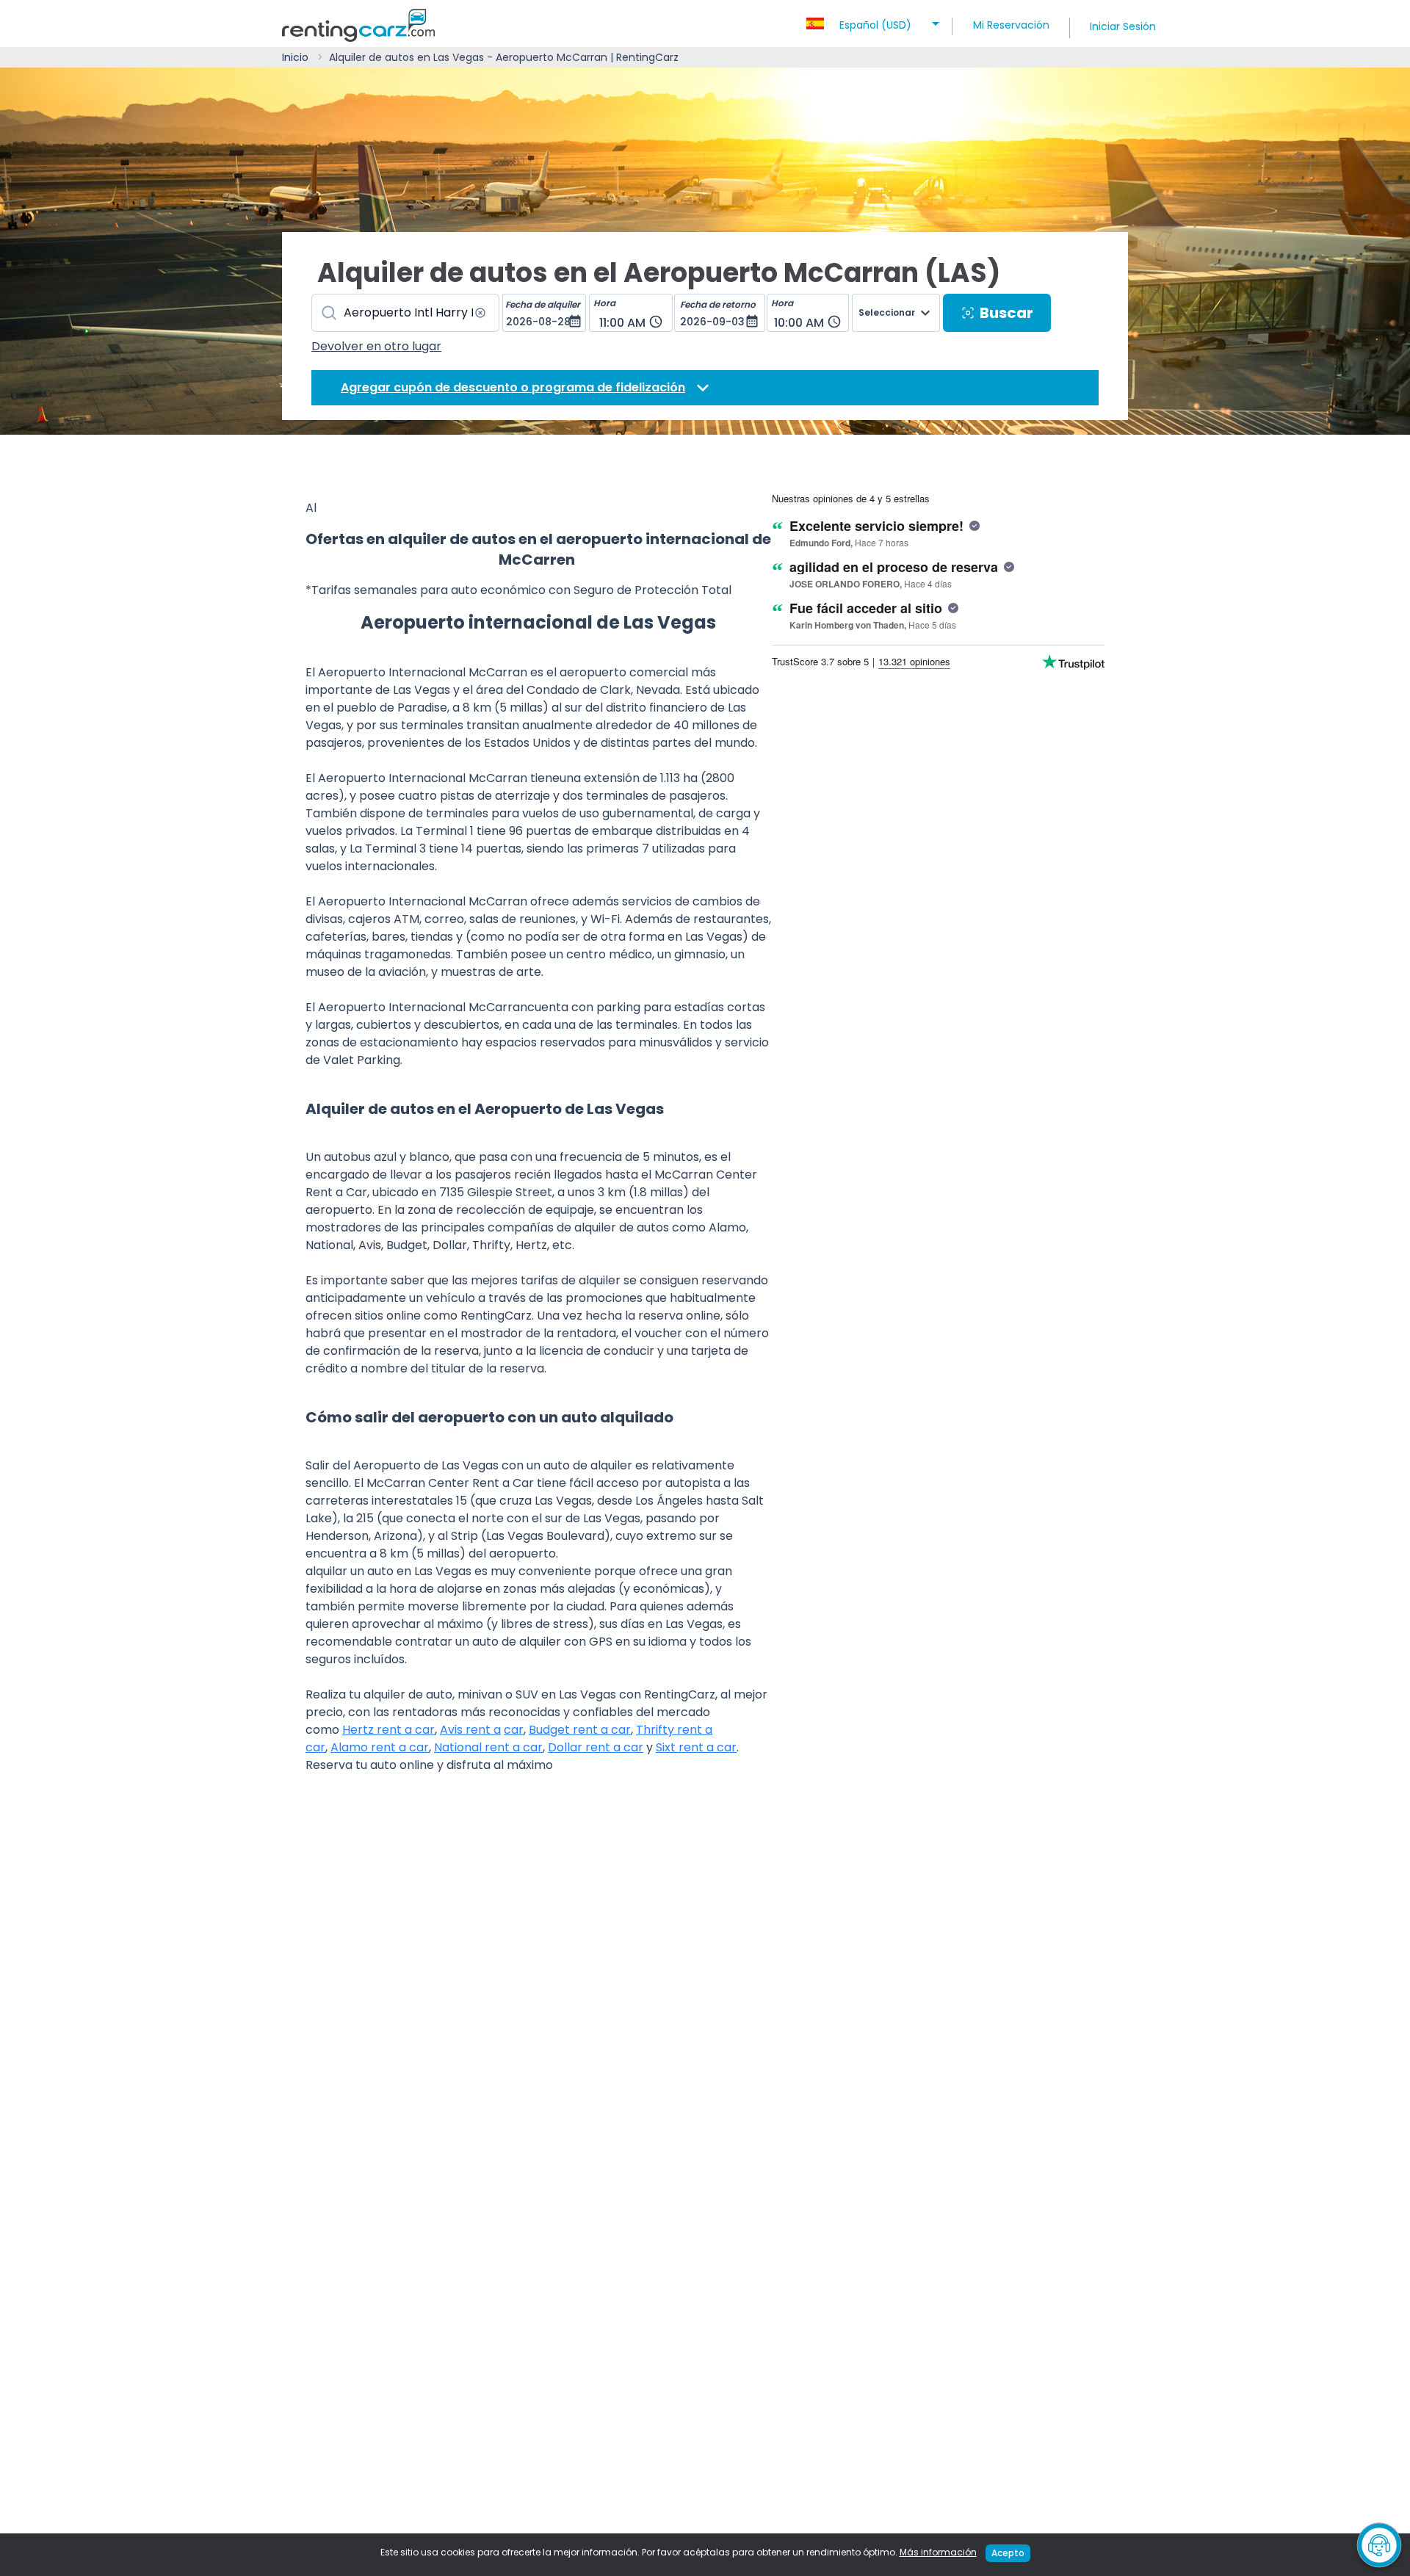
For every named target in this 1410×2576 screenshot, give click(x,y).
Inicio (295, 57)
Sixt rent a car (696, 1747)
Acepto (1008, 2553)
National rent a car (488, 1747)
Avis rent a (470, 1730)
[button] (875, 21)
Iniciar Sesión (1123, 26)
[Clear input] (480, 313)
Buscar (1006, 313)
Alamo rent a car (380, 1747)
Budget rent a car (580, 1730)
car (514, 1730)
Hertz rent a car (388, 1730)
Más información (938, 2552)
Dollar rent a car (596, 1747)
